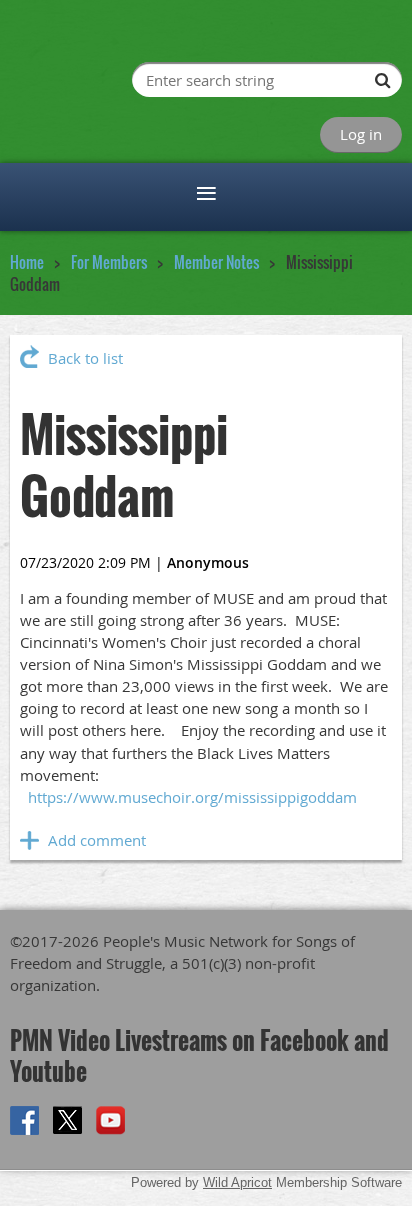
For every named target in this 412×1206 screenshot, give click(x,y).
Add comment (30, 840)
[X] (67, 1120)
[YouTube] (110, 1120)
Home (27, 262)
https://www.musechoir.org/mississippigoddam (192, 797)
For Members (109, 262)
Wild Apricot (237, 1182)
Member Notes (216, 262)
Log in (361, 134)
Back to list (85, 358)
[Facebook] (24, 1120)
